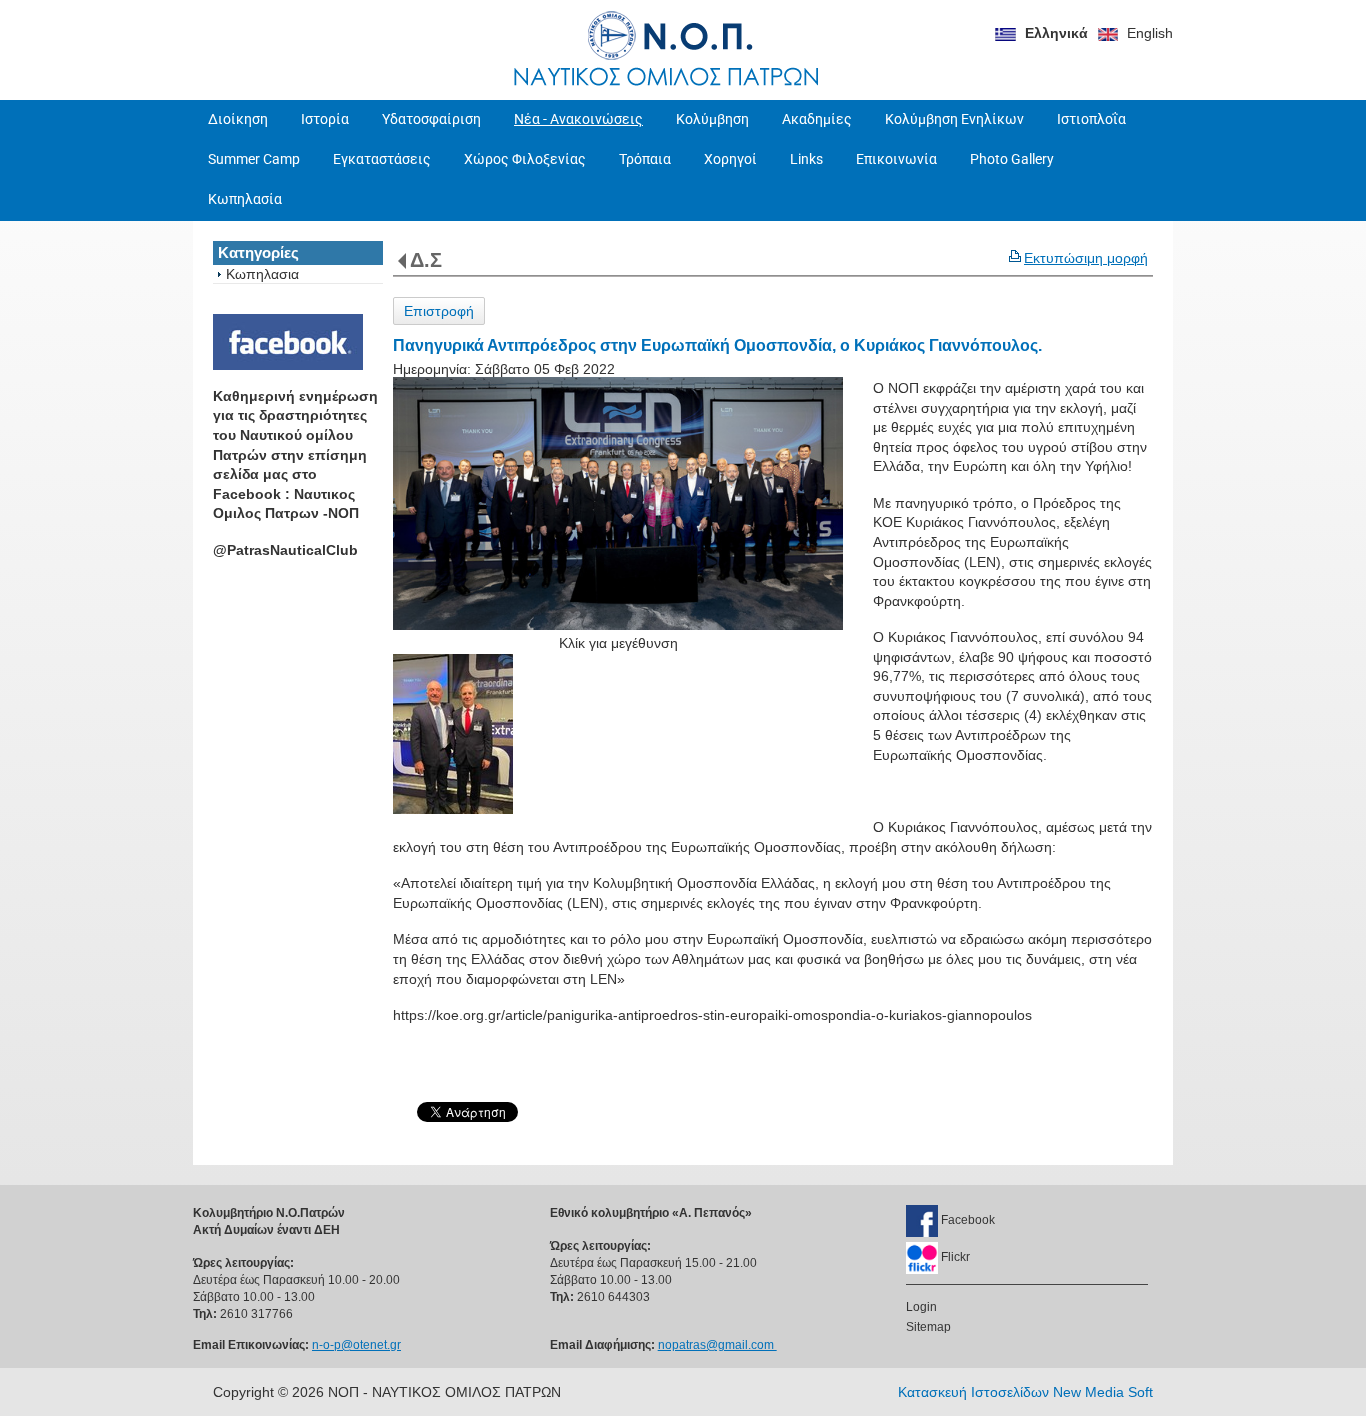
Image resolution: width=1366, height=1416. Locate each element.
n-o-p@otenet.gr (356, 1345)
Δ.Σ (426, 260)
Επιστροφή (439, 311)
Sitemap (928, 1327)
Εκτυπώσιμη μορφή (1086, 258)
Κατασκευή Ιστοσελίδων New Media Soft (1025, 1392)
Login (921, 1307)
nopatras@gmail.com (717, 1345)
